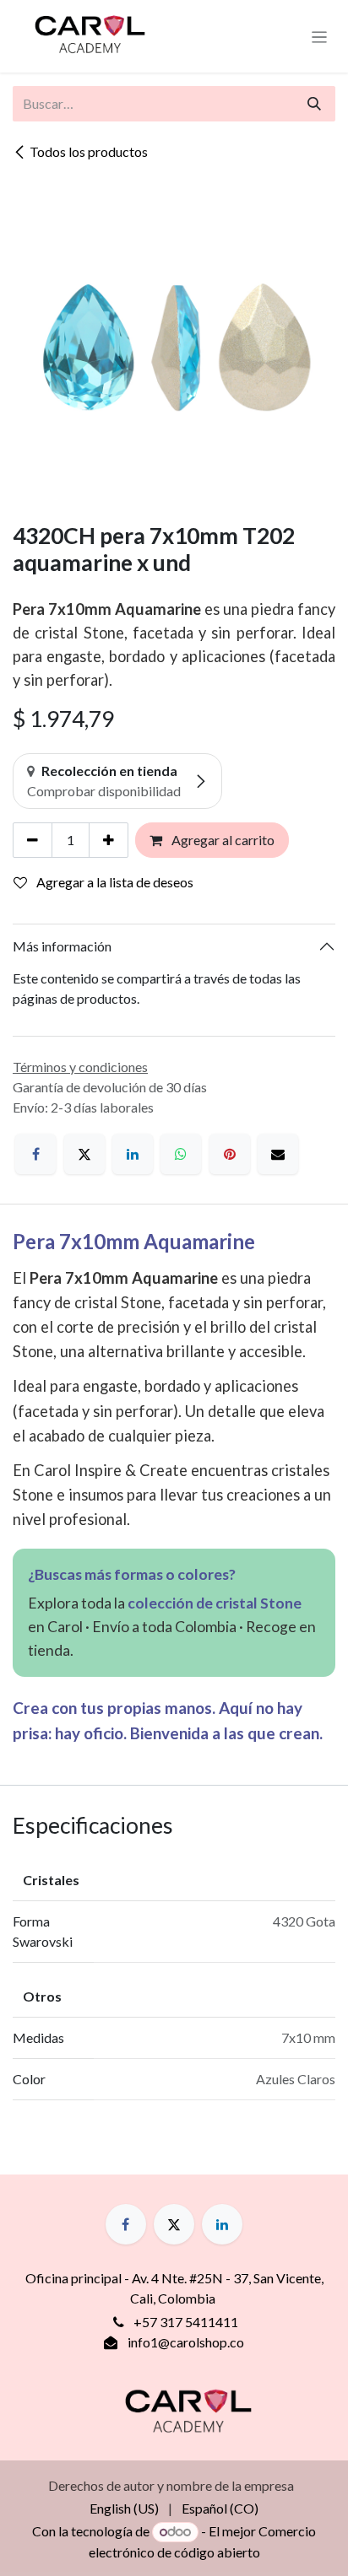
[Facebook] (35, 1154)
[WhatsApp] (181, 1154)
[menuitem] (124, 2509)
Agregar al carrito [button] (222, 840)
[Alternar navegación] (320, 36)
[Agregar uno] (109, 840)
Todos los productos (89, 151)
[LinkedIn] (133, 1154)
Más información (62, 946)
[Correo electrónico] (278, 1154)
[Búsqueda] (314, 104)
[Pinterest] (230, 1154)
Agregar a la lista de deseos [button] (114, 882)
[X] (84, 1154)
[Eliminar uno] (33, 840)
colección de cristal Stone (215, 1603)
